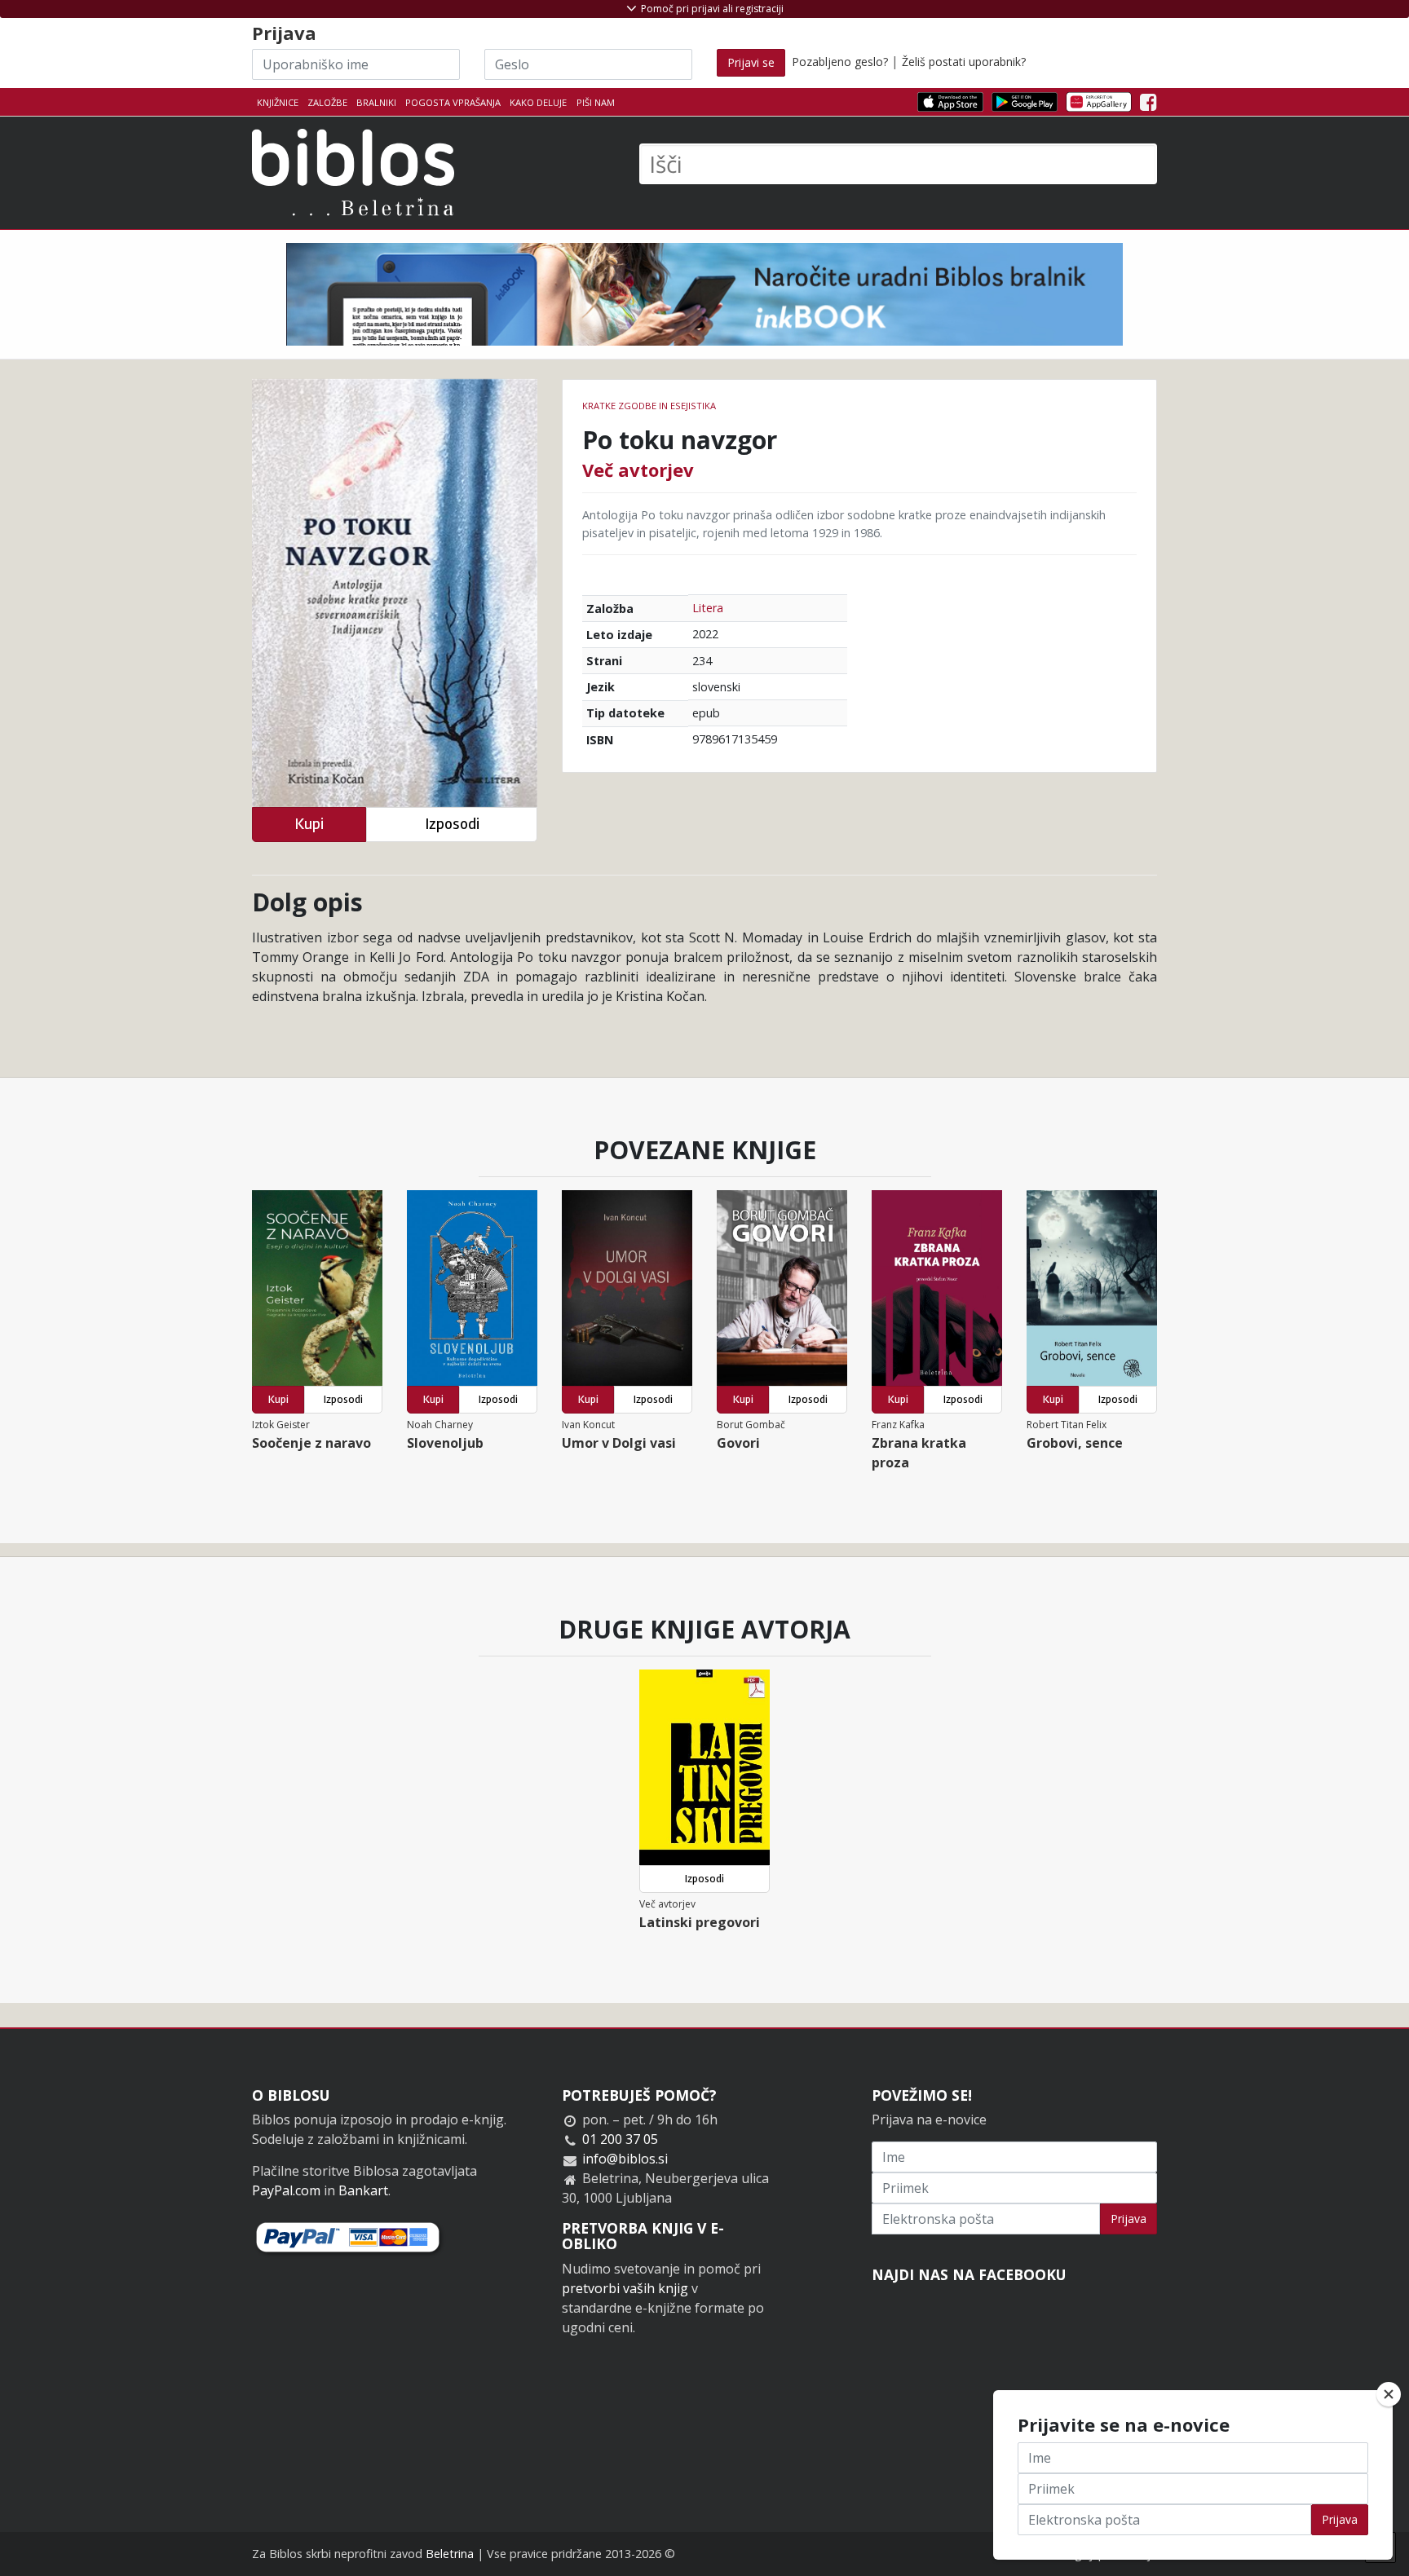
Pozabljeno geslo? (840, 62)
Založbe (327, 102)
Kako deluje (538, 102)
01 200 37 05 (620, 2139)
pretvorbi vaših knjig (625, 2288)
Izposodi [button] (452, 824)
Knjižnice (278, 102)
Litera (708, 608)
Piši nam (596, 102)
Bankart (363, 2190)
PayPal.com (286, 2190)
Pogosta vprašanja (453, 102)
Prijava (1129, 2219)
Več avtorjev (638, 470)
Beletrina (450, 2554)
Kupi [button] (309, 824)
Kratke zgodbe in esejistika (649, 406)
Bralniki (376, 102)
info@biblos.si (625, 2159)
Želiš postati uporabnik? (964, 62)
